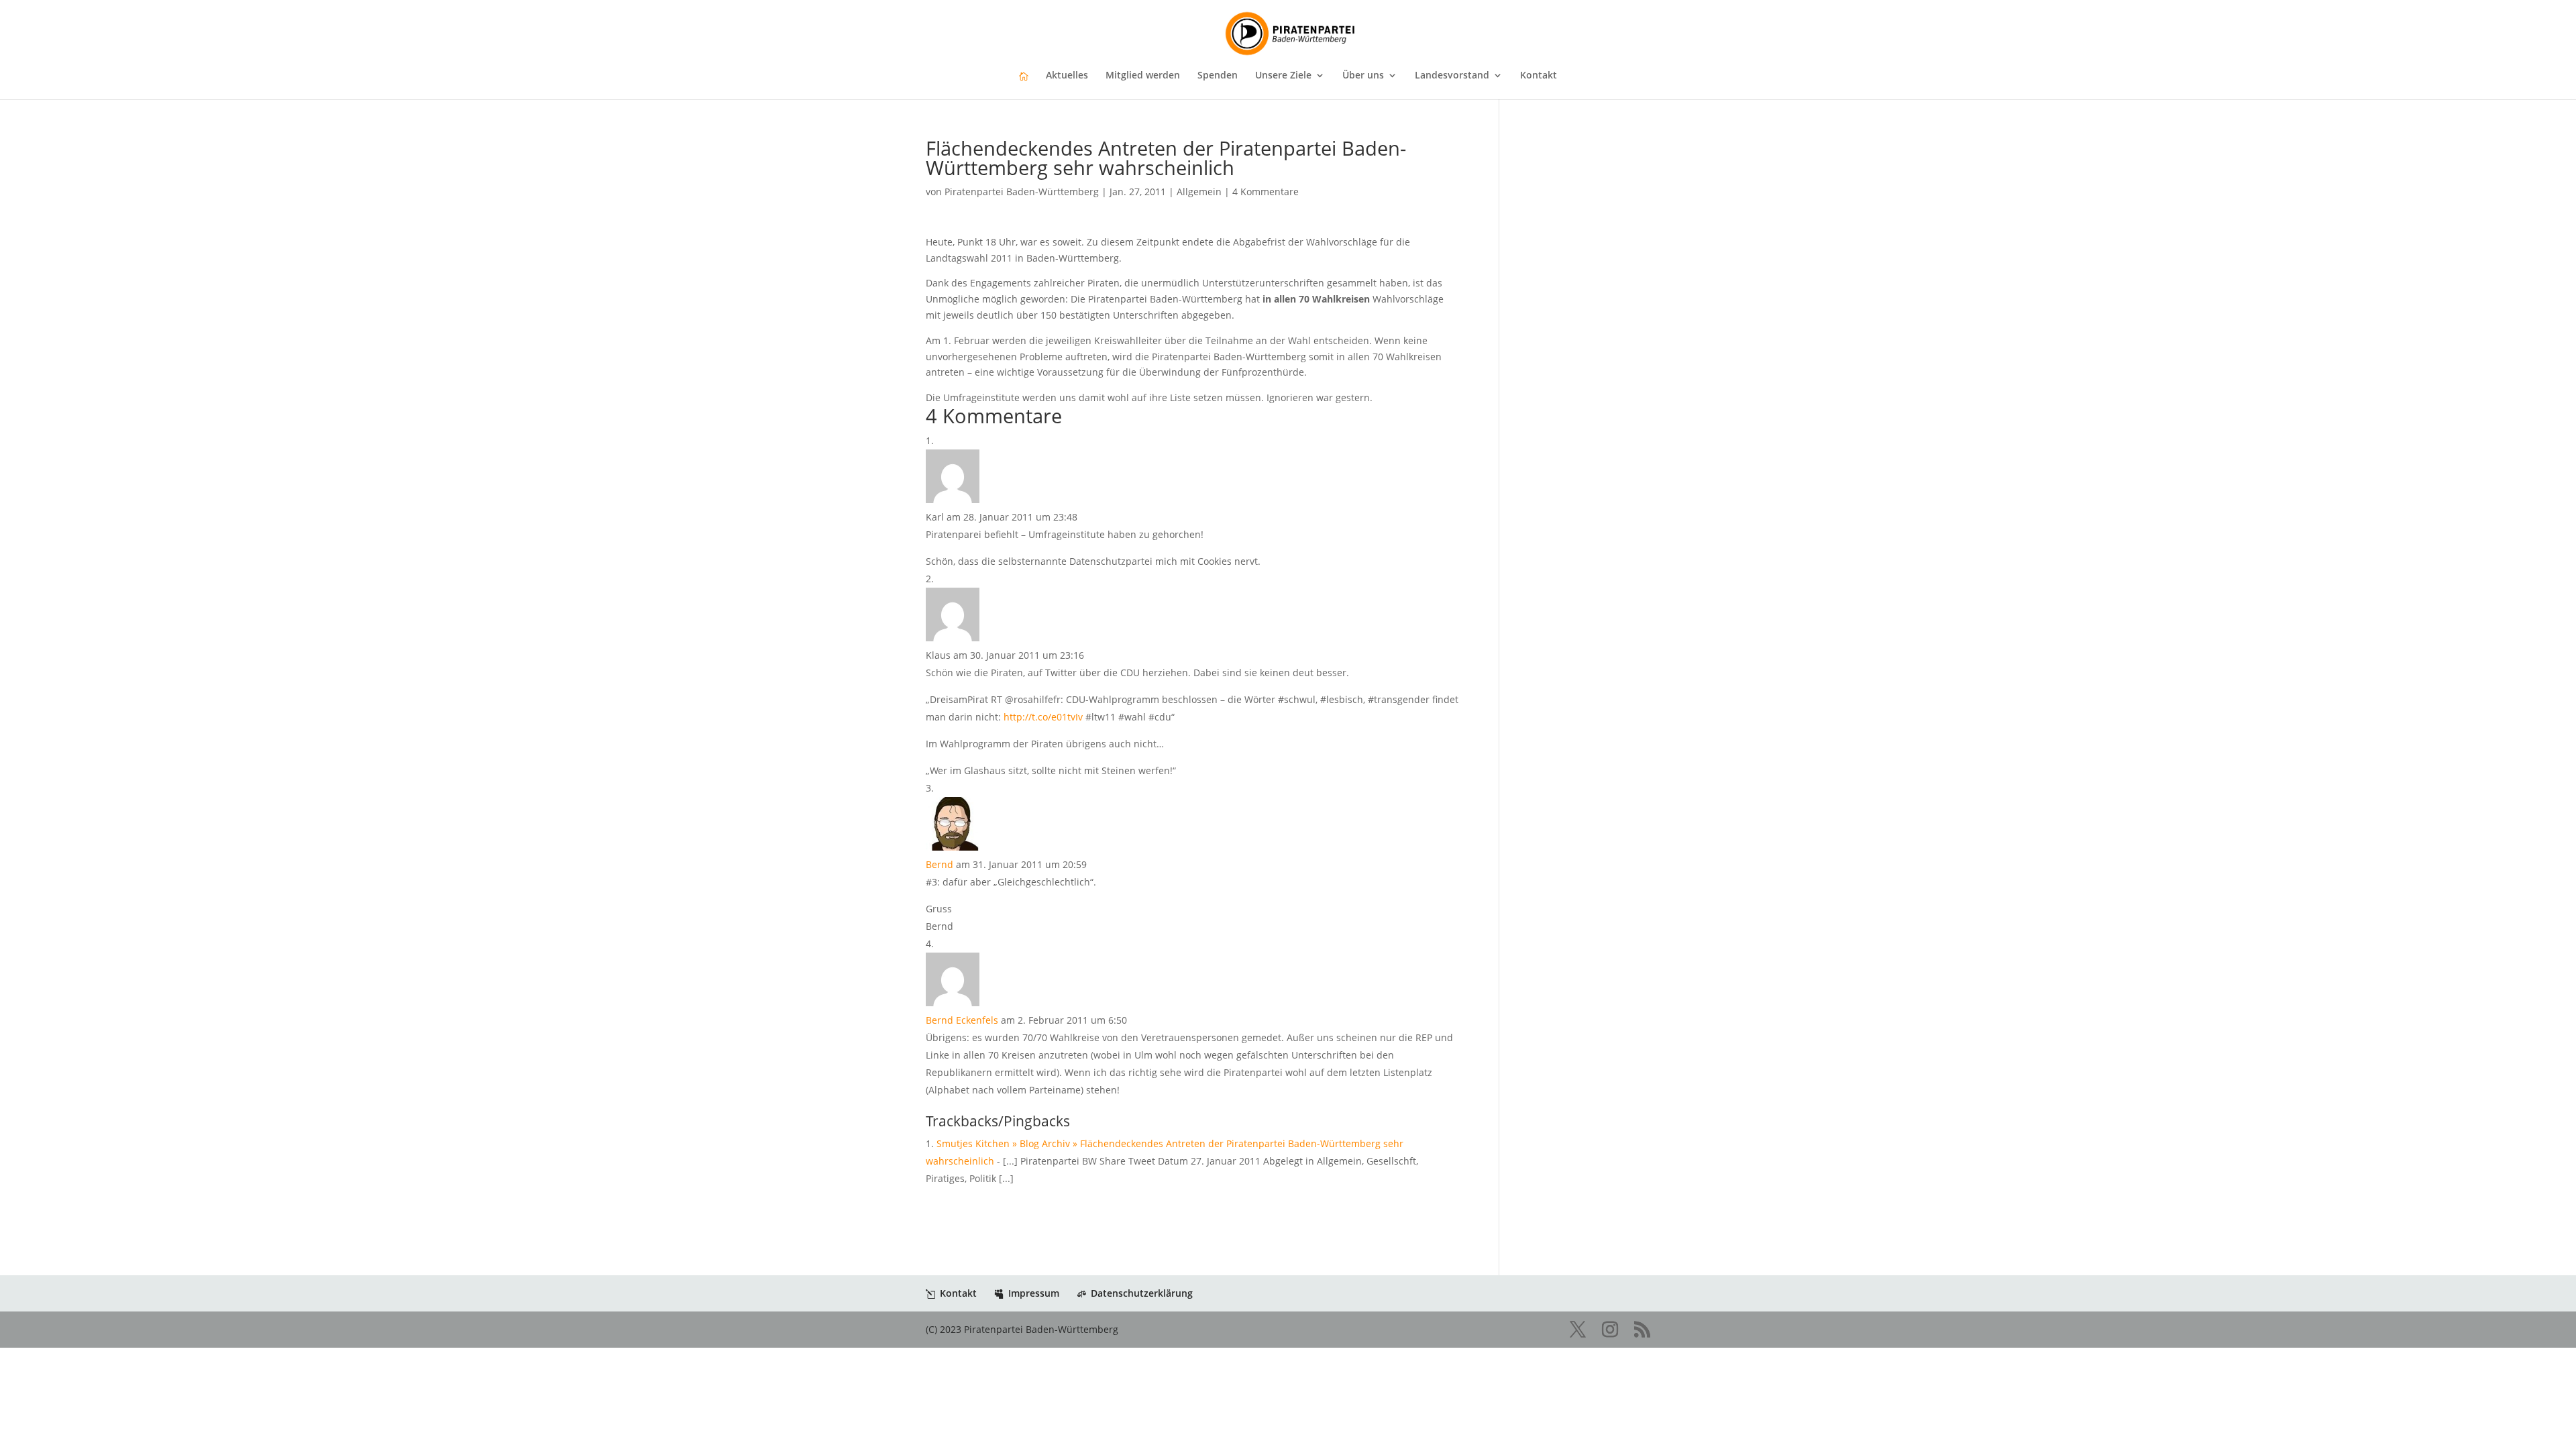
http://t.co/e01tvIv (1043, 717)
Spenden (1218, 76)
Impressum (1034, 1293)
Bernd (940, 864)
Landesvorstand (1452, 76)
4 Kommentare (1266, 192)
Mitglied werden (1143, 76)
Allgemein (1199, 192)
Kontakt (1539, 76)
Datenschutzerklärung (1142, 1293)
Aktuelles (1067, 76)
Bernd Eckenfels (962, 1020)
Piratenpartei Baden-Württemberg (1022, 192)
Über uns (1363, 76)
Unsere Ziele (1283, 76)
